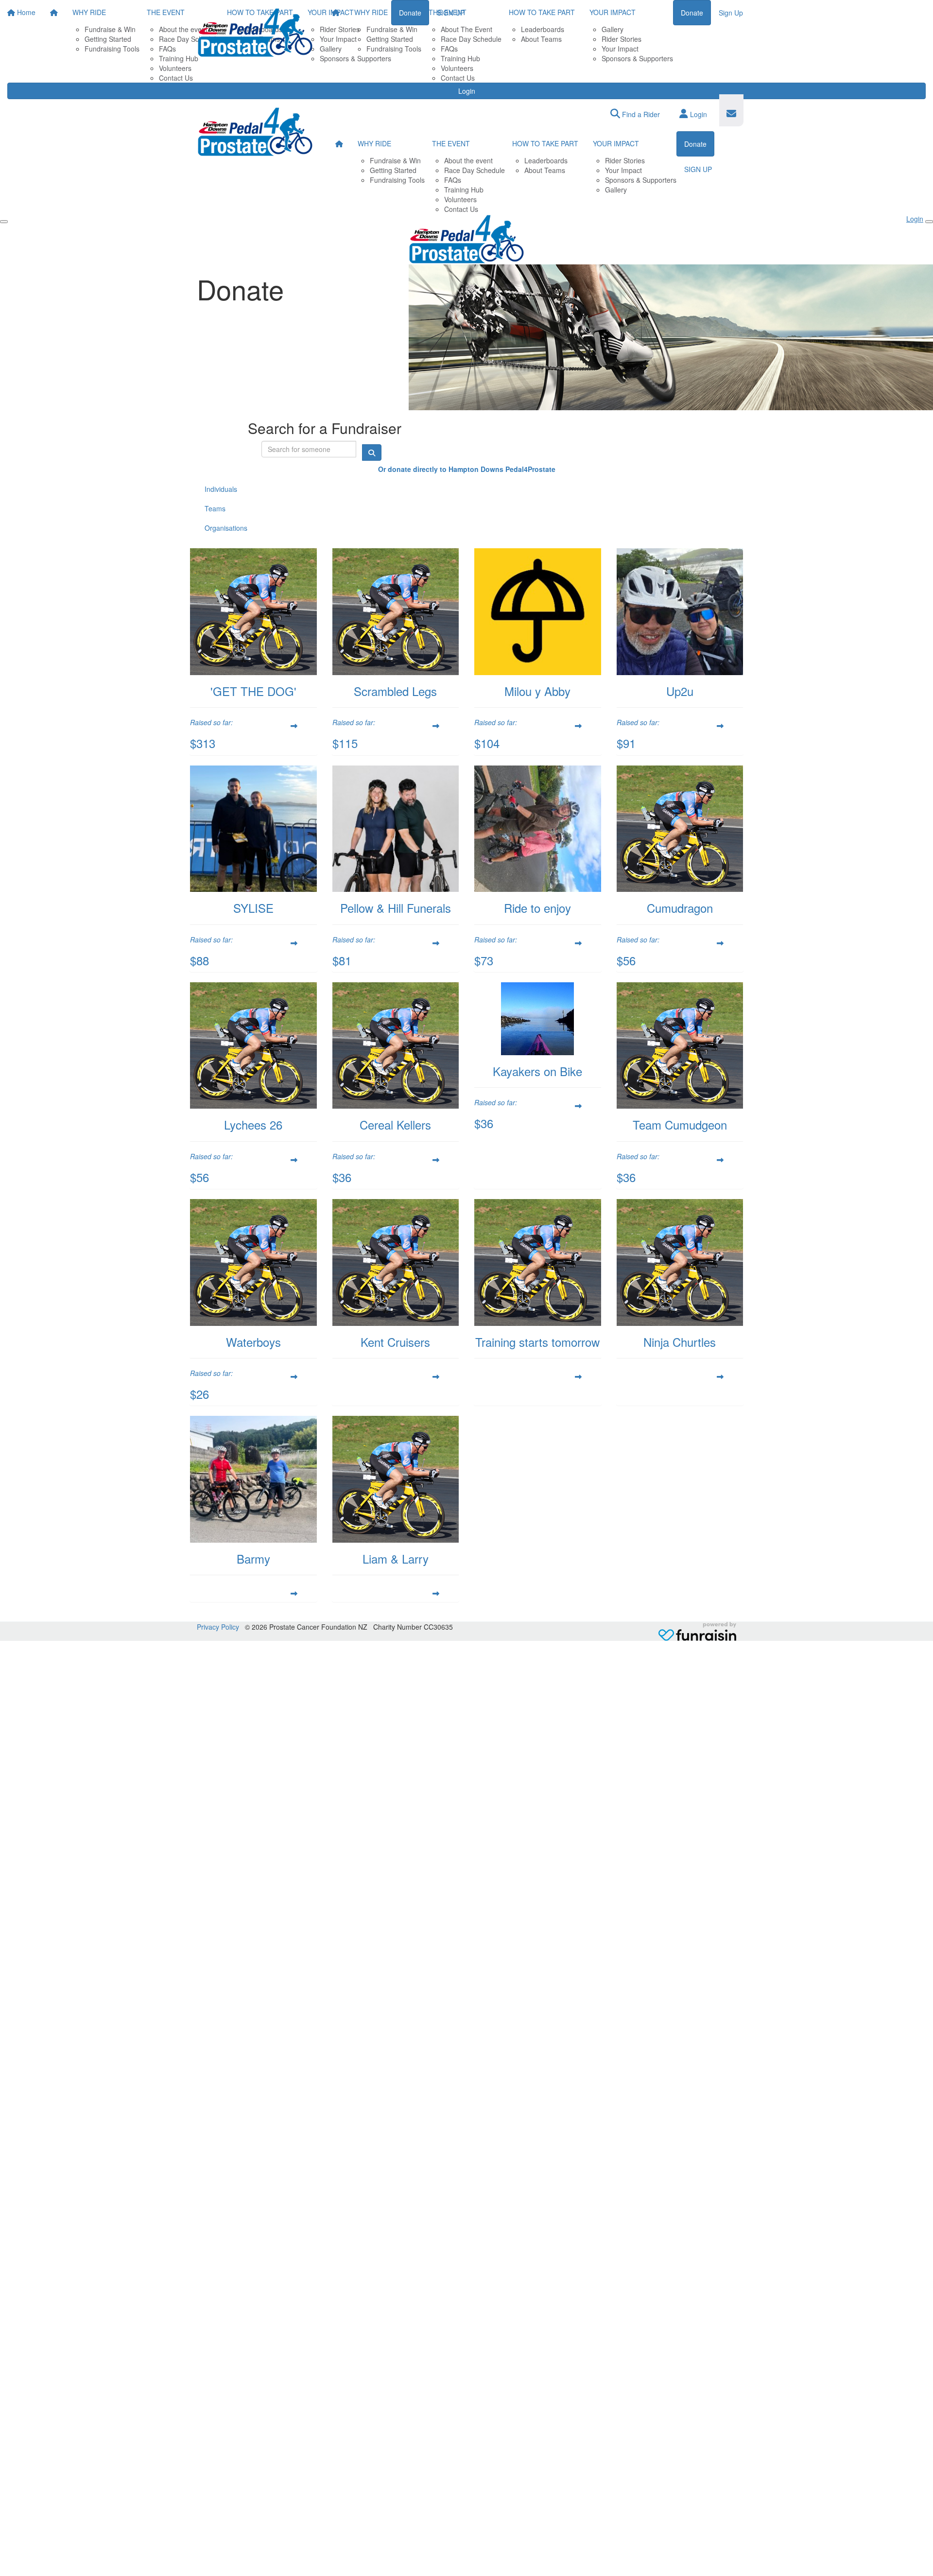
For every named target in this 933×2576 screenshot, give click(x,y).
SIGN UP (698, 169)
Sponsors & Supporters (637, 58)
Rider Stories (622, 39)
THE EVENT (448, 12)
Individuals (221, 489)
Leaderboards (543, 29)
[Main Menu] (4, 222)
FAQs (449, 49)
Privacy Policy (218, 1627)
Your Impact (620, 49)
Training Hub (460, 58)
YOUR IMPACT (613, 12)
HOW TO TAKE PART (542, 12)
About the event (468, 160)
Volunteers (457, 68)
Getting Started (390, 39)
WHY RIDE (371, 12)
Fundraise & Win (392, 29)
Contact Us (458, 78)
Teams (215, 508)
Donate (692, 13)
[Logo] (255, 33)
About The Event (466, 29)
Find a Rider (640, 114)
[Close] (929, 222)
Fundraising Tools (394, 49)
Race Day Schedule (471, 39)
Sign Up (731, 13)
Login (467, 91)
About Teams (541, 39)
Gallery (613, 29)
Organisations (226, 528)
